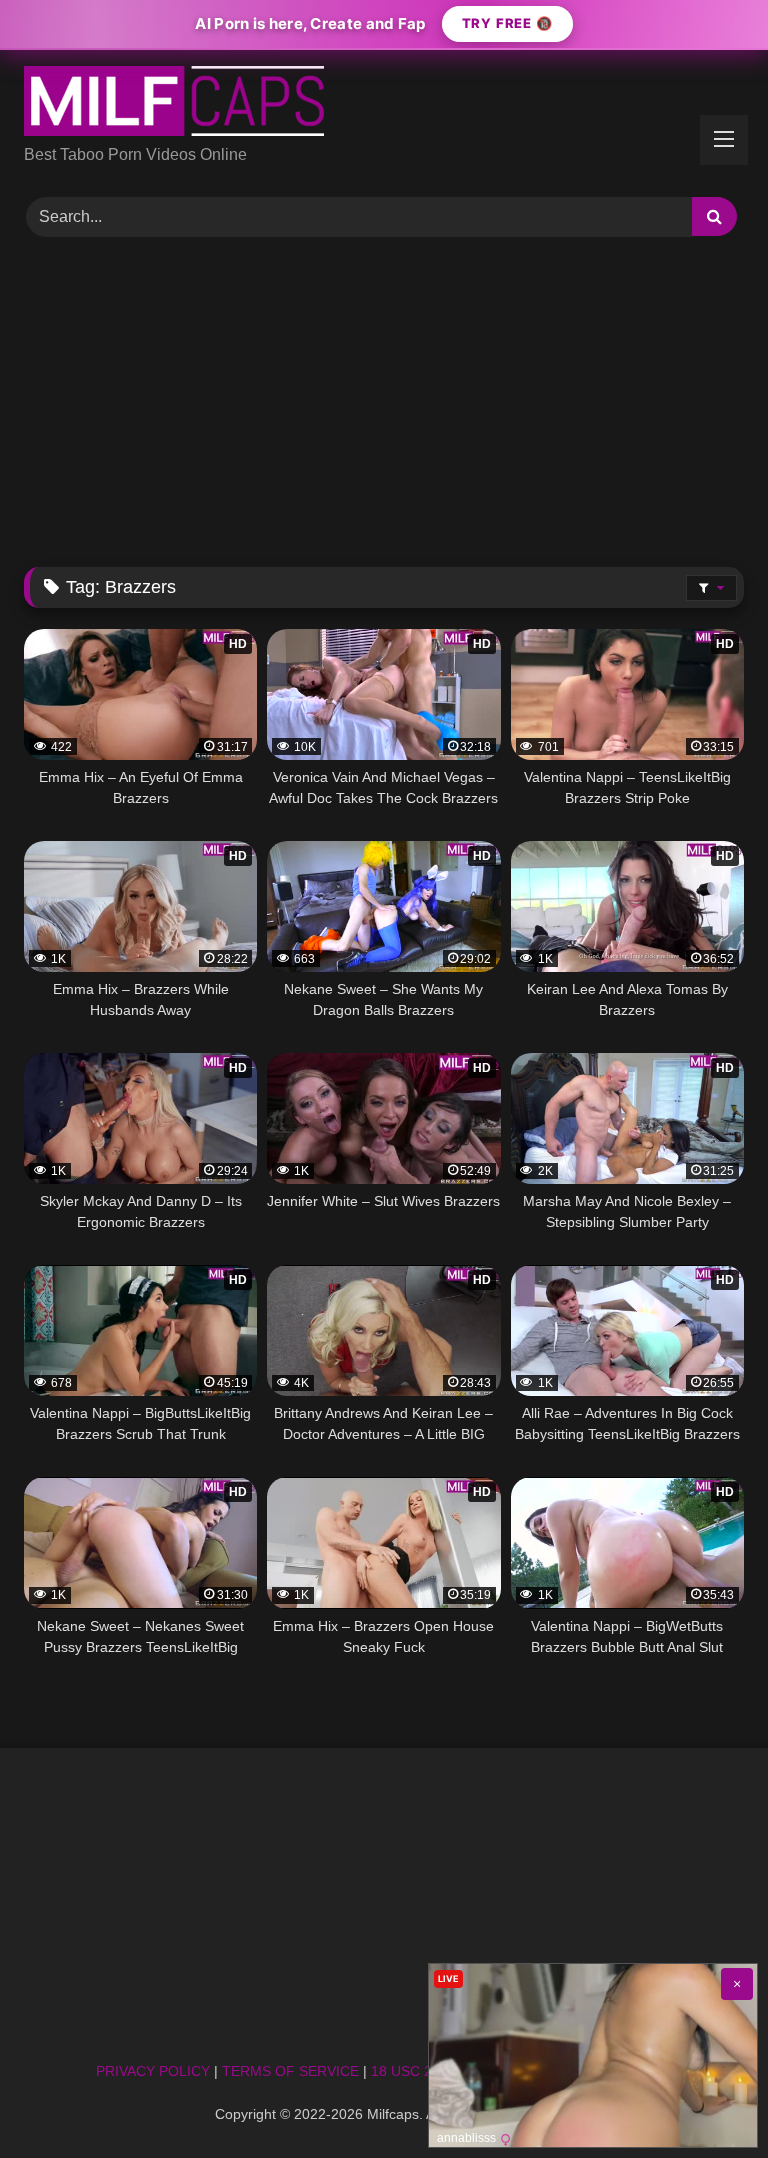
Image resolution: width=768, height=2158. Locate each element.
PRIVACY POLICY (153, 2071)
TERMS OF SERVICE (290, 2071)
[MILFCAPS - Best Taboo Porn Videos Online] (384, 104)
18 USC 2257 (413, 2071)
